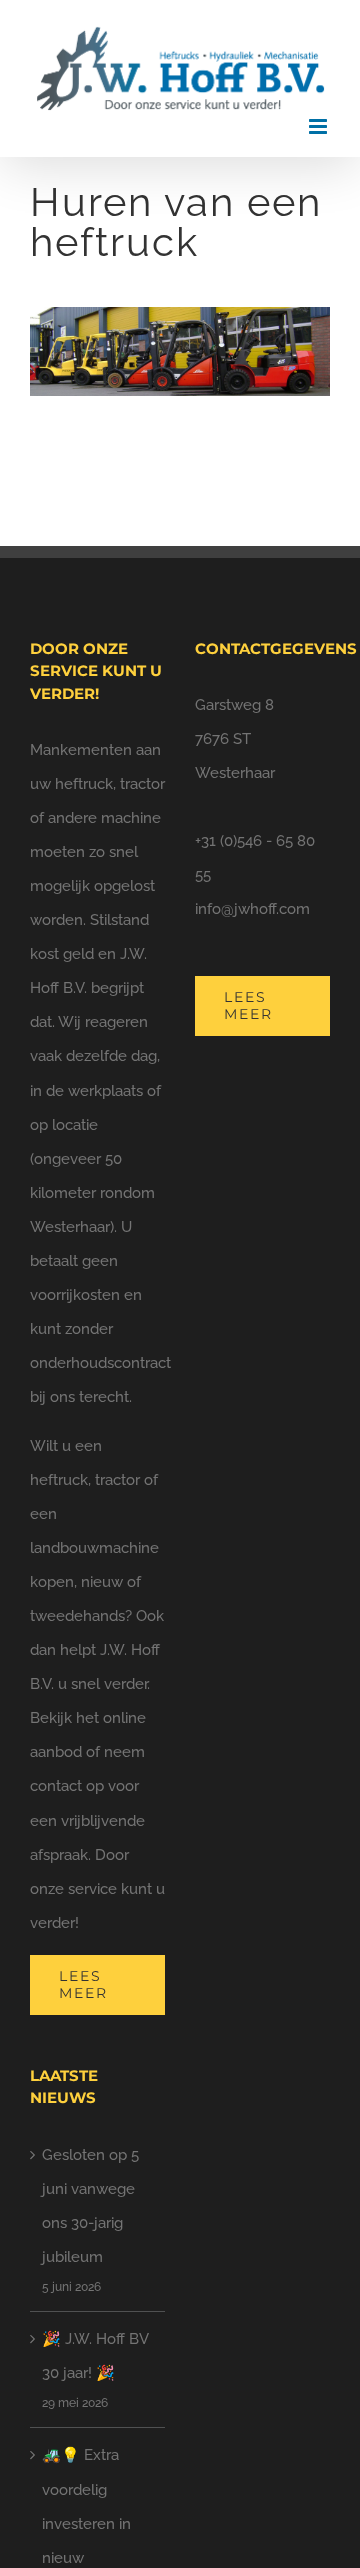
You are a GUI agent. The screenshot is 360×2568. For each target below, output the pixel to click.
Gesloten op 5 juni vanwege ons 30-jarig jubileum (90, 2206)
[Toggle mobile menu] (319, 126)
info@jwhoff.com (252, 909)
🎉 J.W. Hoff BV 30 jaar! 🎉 (95, 2356)
